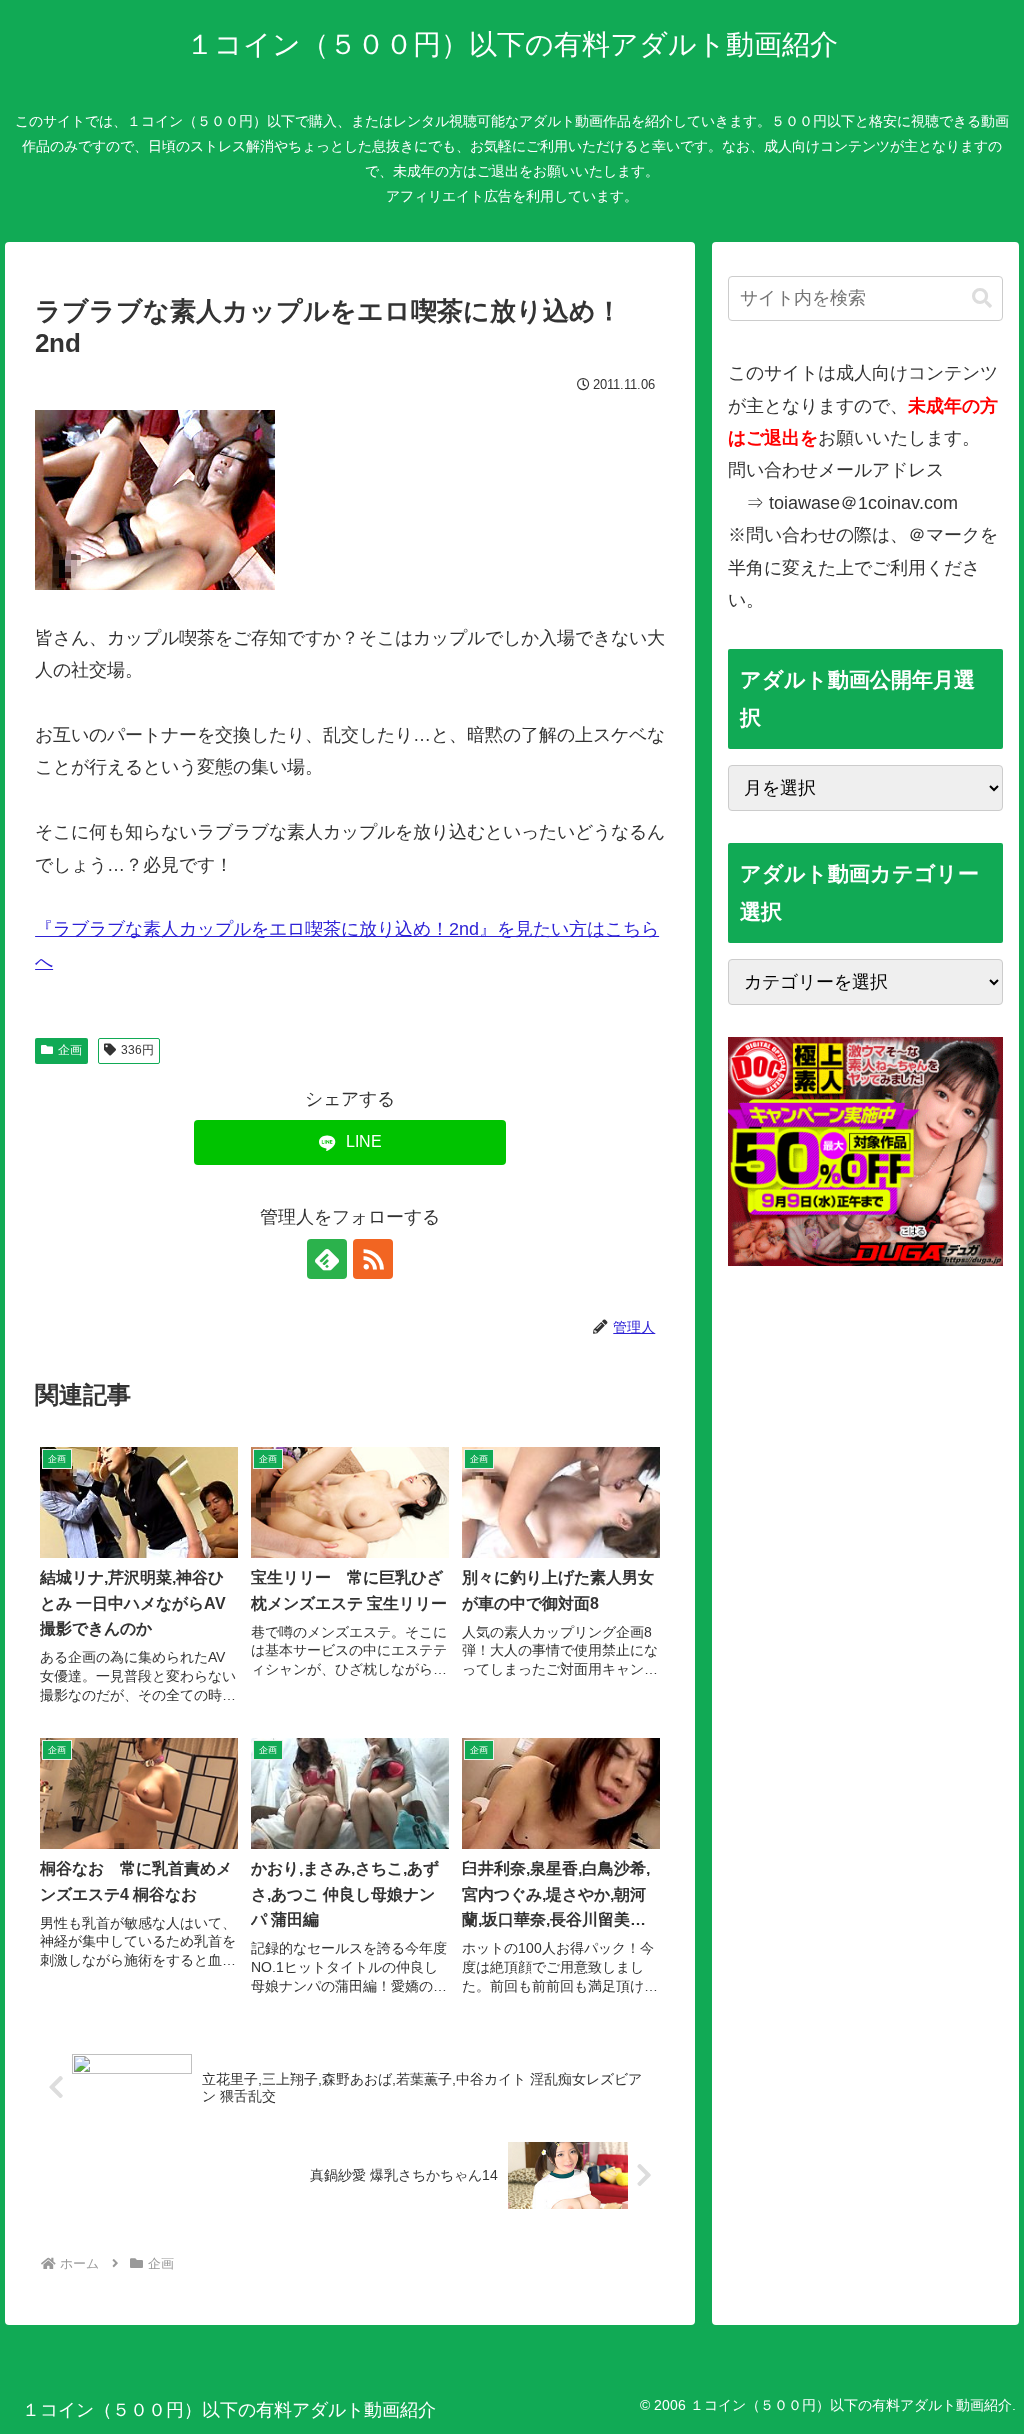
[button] (982, 298)
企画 (70, 1050)
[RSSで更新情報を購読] (373, 1259)
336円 (137, 1050)
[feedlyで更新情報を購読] (327, 1259)
